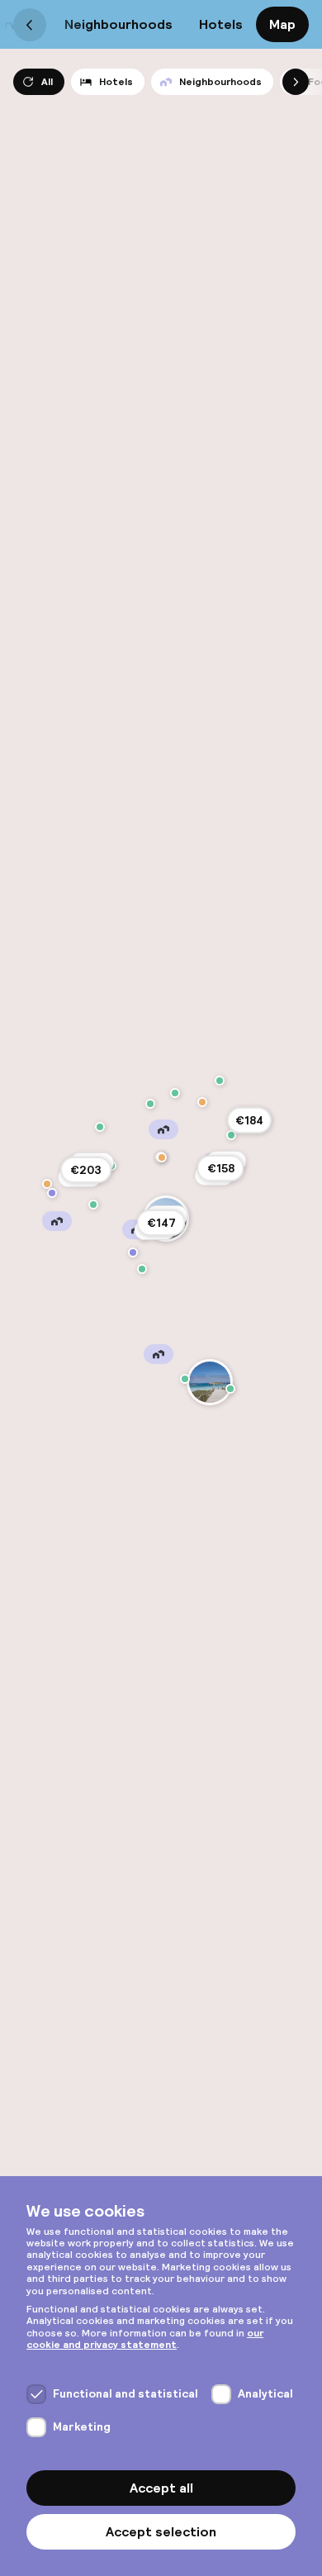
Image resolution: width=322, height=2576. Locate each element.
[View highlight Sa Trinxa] (142, 1269)
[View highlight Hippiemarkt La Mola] (230, 1389)
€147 (161, 1223)
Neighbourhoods (118, 24)
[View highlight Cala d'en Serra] (220, 1081)
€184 (249, 1120)
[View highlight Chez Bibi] (162, 1157)
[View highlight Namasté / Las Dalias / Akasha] (231, 1135)
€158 (221, 1168)
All (47, 82)
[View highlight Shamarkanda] (202, 1102)
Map (282, 24)
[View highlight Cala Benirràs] (175, 1093)
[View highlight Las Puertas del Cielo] (100, 1127)
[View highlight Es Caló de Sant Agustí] (210, 1382)
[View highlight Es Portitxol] (150, 1104)
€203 (86, 1170)
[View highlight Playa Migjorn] (185, 1379)
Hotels (221, 24)
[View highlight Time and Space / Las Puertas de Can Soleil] (52, 1193)
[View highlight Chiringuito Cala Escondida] (47, 1184)
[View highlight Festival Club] (93, 1205)
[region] (161, 1288)
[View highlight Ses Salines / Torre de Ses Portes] (133, 1252)
